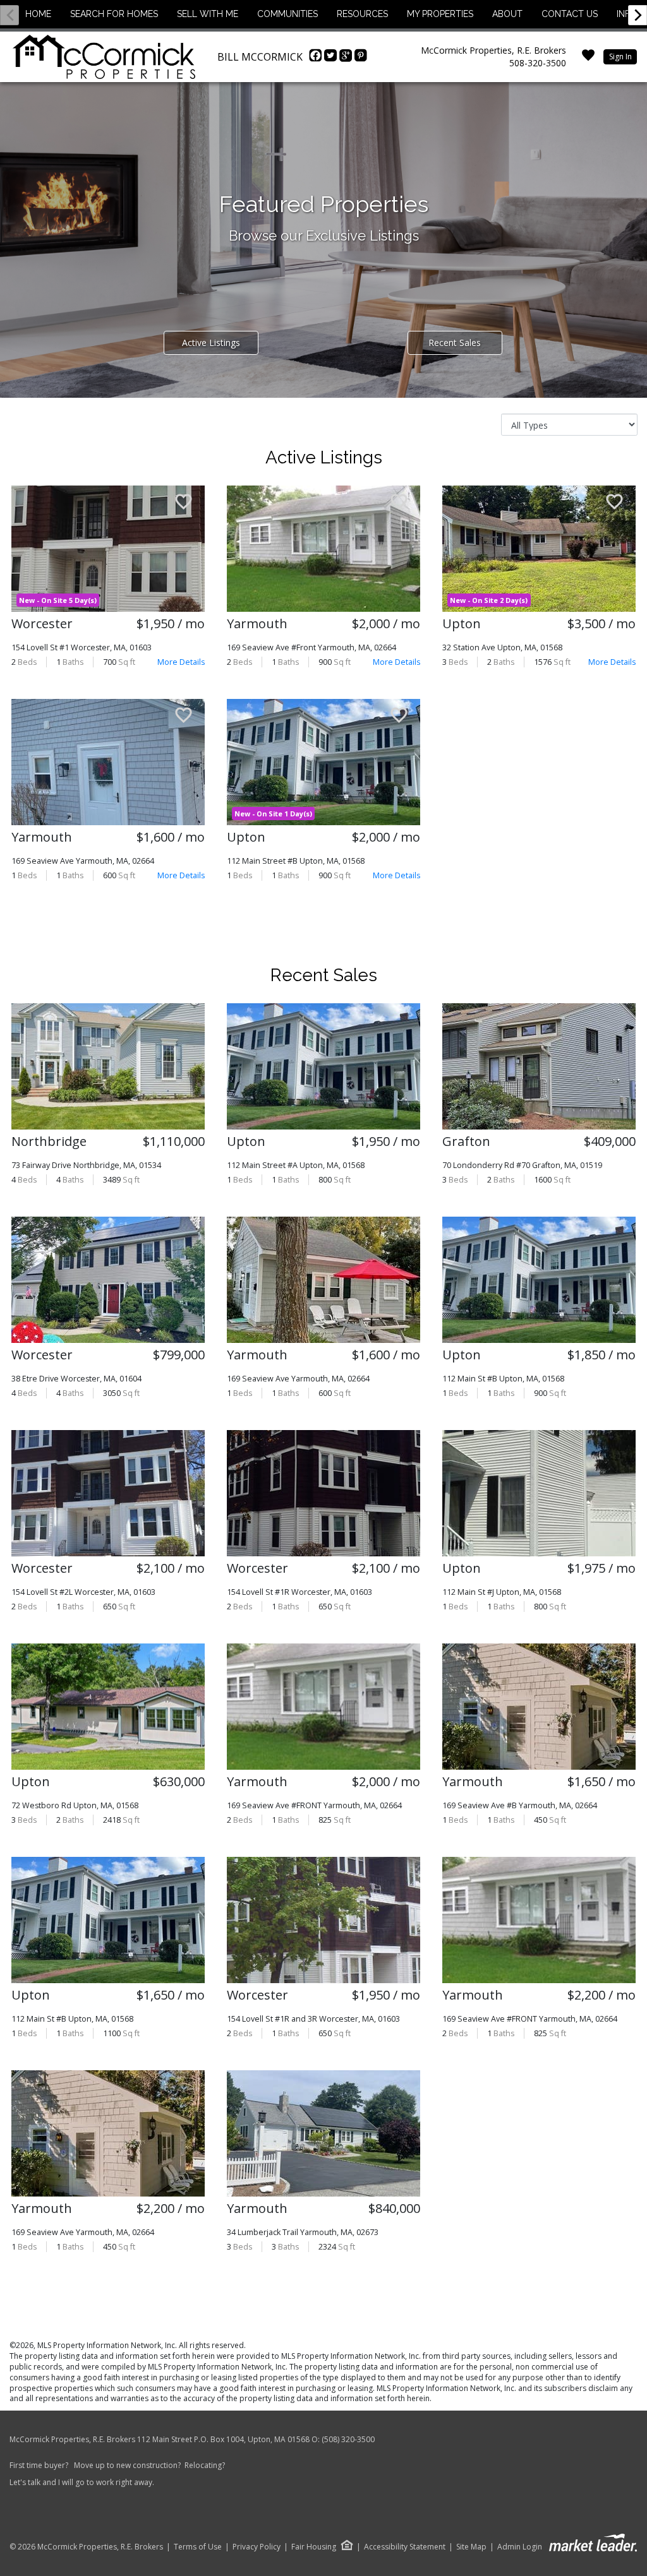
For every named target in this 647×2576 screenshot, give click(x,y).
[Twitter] (332, 59)
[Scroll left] (9, 15)
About (507, 14)
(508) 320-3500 (348, 2439)
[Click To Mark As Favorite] (184, 503)
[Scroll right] (638, 15)
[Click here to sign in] (588, 59)
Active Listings (211, 343)
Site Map (471, 2547)
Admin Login (520, 2547)
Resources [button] (362, 14)
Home (38, 14)
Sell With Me (208, 14)
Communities (287, 14)
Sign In (620, 57)
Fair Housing (314, 2547)
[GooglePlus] (347, 59)
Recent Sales (455, 343)
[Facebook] (317, 59)
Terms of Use (198, 2547)
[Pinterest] (361, 59)
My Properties (440, 14)
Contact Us (570, 14)
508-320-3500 (538, 63)
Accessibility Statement (405, 2547)
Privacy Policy (257, 2547)
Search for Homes (114, 14)
